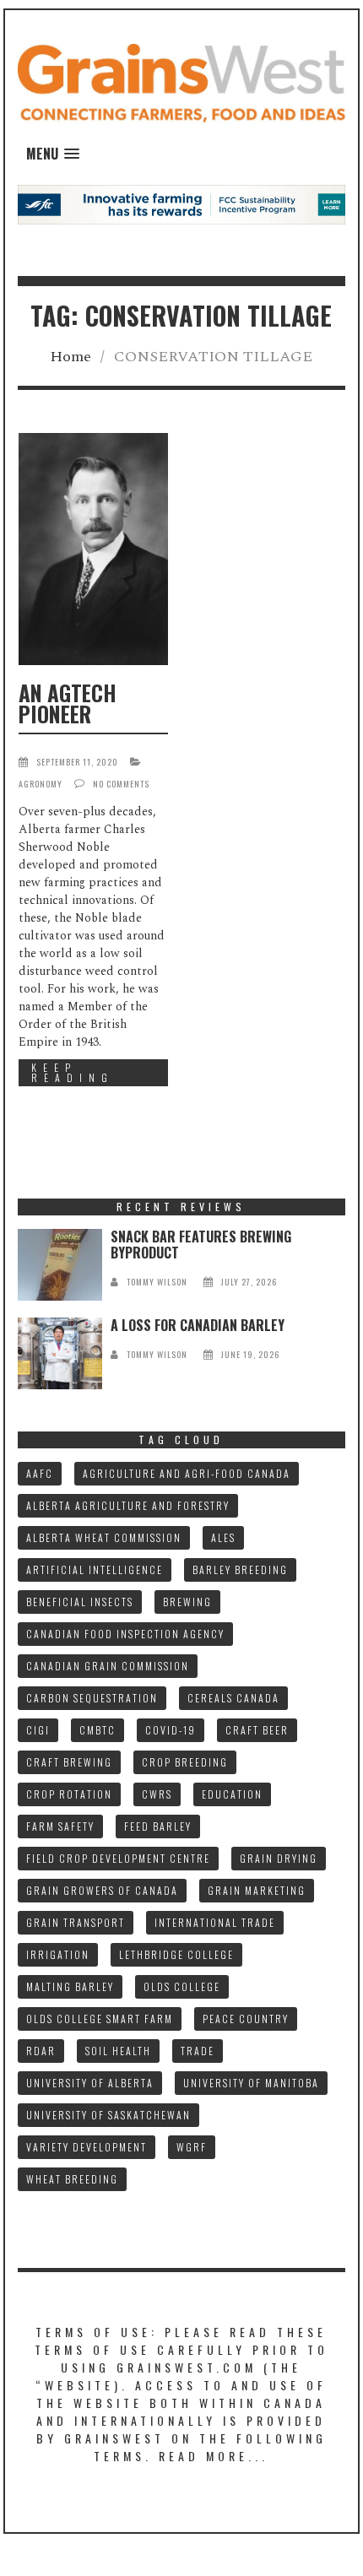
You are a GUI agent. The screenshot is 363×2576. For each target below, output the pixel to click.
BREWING (187, 1602)
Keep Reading (73, 1072)
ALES (223, 1537)
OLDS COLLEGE (182, 1986)
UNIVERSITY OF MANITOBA (251, 2083)
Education (232, 1794)
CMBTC (98, 1730)
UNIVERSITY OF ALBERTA (90, 2083)
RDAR (41, 2051)
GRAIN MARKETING (257, 1890)
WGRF (192, 2147)
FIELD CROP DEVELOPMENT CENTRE (118, 1858)
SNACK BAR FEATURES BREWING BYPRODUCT (201, 1245)
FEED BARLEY (158, 1826)
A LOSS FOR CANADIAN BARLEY (198, 1325)
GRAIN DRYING (279, 1858)
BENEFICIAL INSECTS (80, 1602)
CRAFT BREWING (69, 1762)
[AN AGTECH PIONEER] (93, 549)
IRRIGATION (58, 1954)
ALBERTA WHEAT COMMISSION (104, 1537)
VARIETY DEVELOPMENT (87, 2147)
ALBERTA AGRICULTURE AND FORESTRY (128, 1505)
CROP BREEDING (185, 1762)
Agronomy (41, 784)
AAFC (40, 1473)
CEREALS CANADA (233, 1698)
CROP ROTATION (69, 1794)
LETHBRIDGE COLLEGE (176, 1954)
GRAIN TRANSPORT (76, 1922)
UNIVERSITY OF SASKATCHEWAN (108, 2115)
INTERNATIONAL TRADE (215, 1922)
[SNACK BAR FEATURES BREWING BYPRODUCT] (60, 1265)
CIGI (38, 1730)
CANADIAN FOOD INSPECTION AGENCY (125, 1634)
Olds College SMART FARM (100, 2019)
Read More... (214, 2456)
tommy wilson (157, 1282)
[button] (53, 154)
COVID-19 (171, 1730)
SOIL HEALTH (118, 2051)
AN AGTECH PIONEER (68, 703)
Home (70, 357)
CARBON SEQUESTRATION (92, 1698)
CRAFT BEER (257, 1730)
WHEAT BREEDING (72, 2179)
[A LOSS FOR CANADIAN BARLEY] (60, 1353)
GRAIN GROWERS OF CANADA (102, 1890)
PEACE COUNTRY (246, 2019)
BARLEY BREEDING (240, 1569)
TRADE (198, 2051)
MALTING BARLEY (70, 1986)
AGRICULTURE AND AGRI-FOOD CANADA (187, 1473)
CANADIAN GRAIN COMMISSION (108, 1666)
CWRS (157, 1794)
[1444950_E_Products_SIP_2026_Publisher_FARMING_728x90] (181, 204)
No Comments (121, 784)
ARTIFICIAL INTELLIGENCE (95, 1569)
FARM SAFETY (60, 1826)
